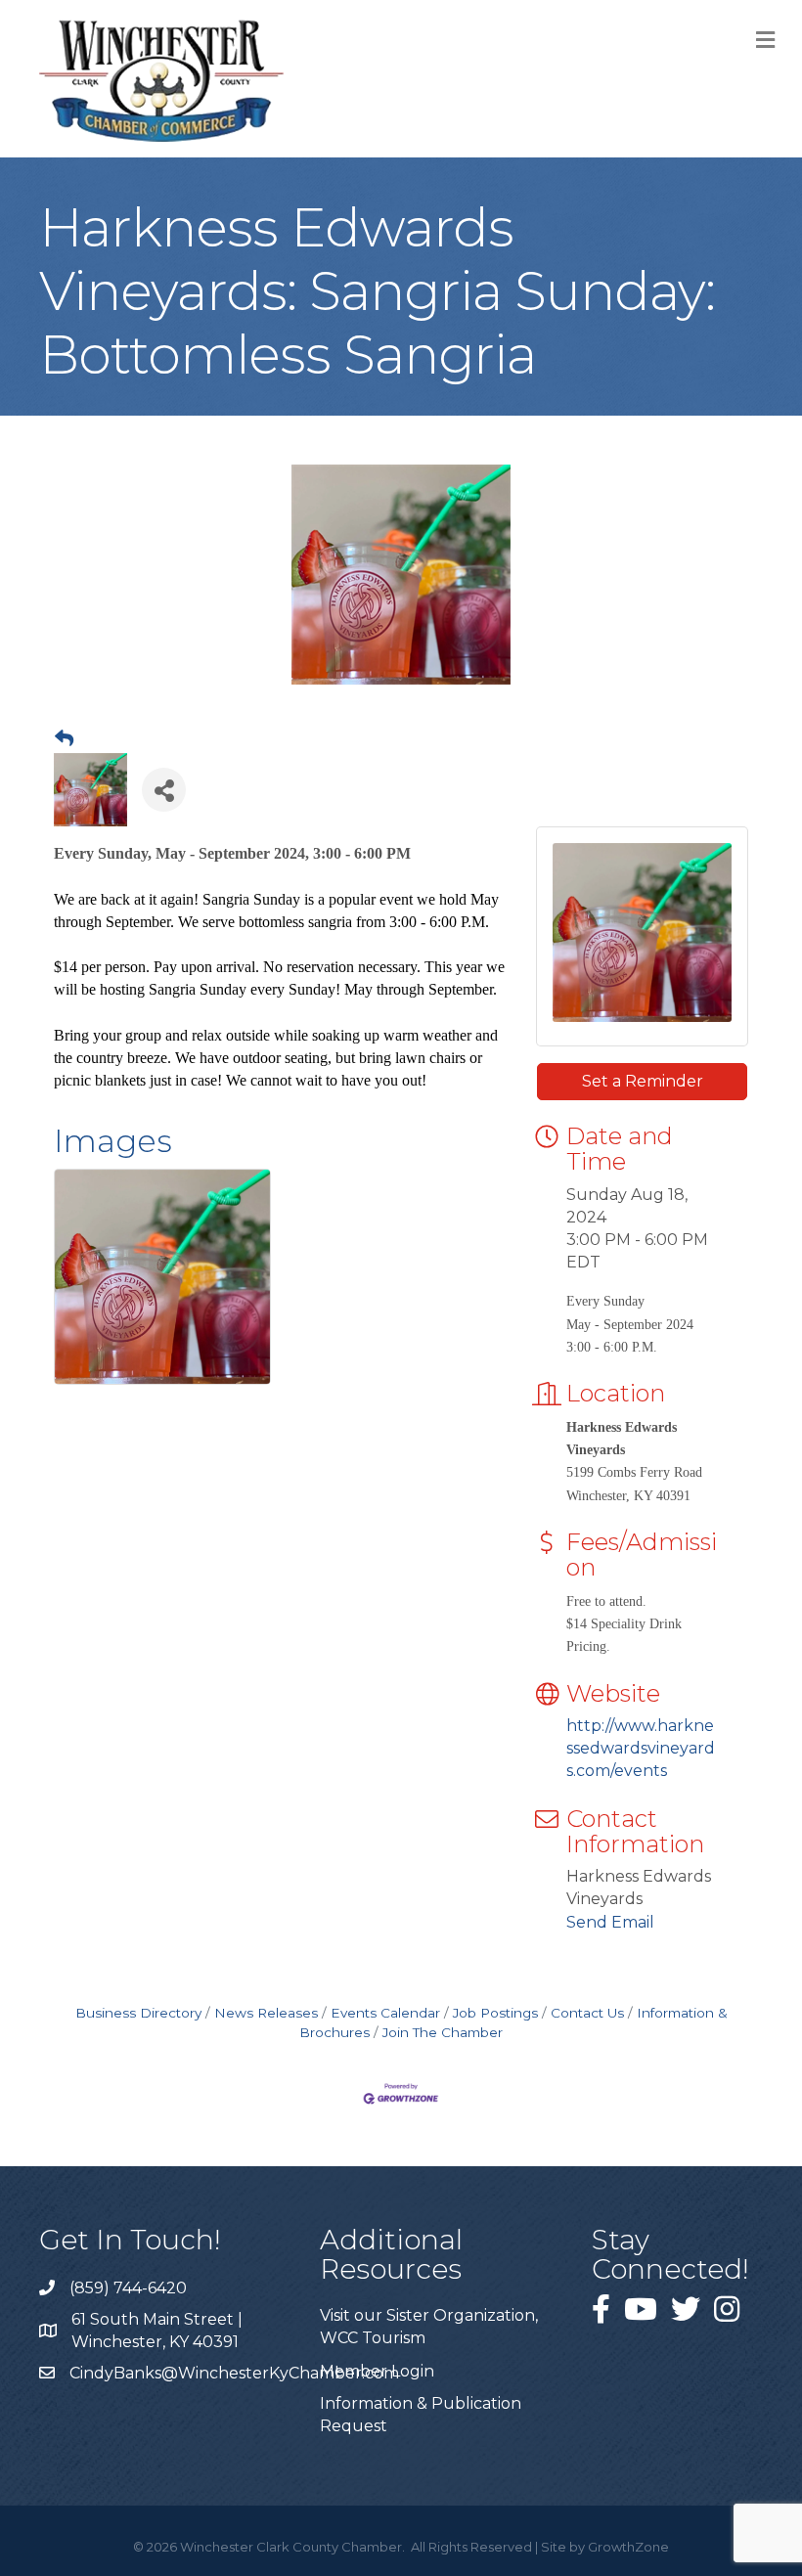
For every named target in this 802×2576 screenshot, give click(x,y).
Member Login (377, 2371)
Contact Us (587, 2013)
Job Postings (495, 2013)
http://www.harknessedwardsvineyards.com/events (641, 1748)
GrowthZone (628, 2547)
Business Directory (138, 2013)
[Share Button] (164, 790)
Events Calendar (385, 2013)
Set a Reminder (643, 1081)
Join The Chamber (443, 2032)
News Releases (266, 2013)
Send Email (610, 1922)
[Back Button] (64, 739)
